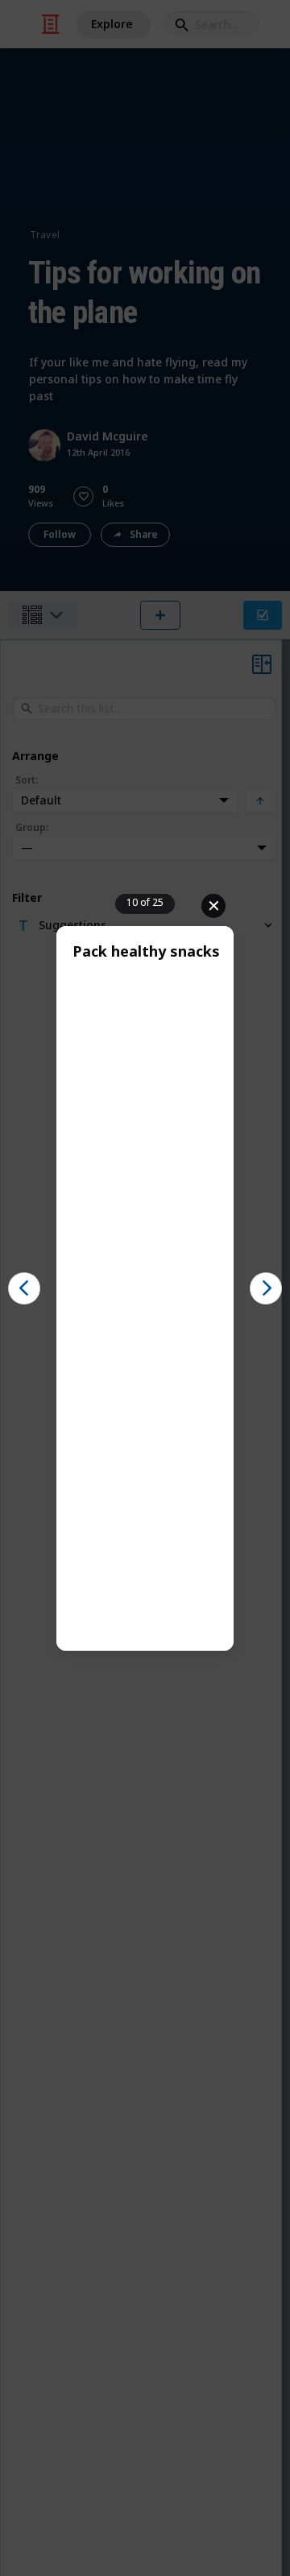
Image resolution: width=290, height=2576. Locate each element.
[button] (24, 1288)
